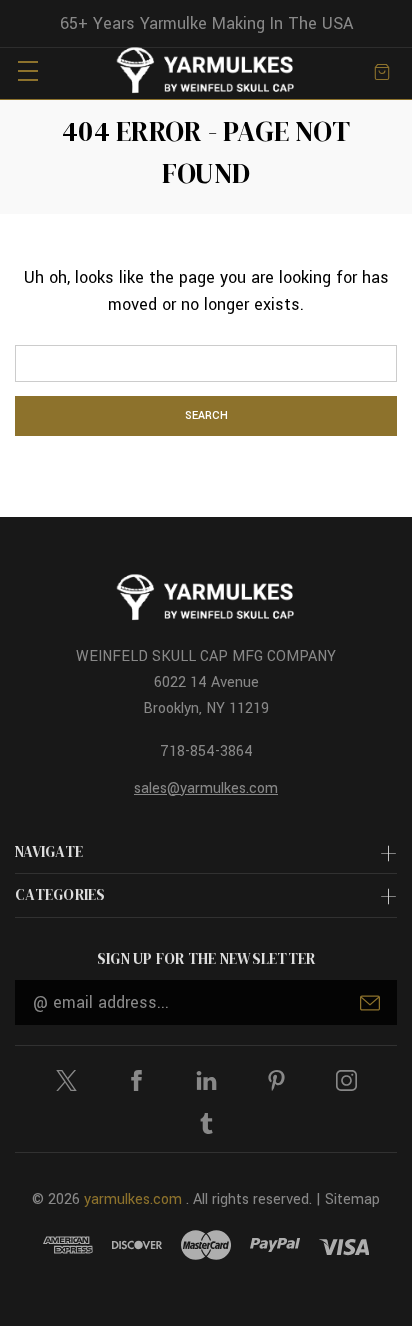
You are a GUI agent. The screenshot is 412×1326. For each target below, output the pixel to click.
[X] (66, 1080)
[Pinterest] (276, 1080)
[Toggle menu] (27, 70)
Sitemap (352, 1199)
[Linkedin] (206, 1080)
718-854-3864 (206, 751)
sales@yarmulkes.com (206, 788)
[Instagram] (346, 1080)
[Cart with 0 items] (382, 70)
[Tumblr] (206, 1123)
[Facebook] (136, 1080)
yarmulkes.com (133, 1199)
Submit (370, 1003)
